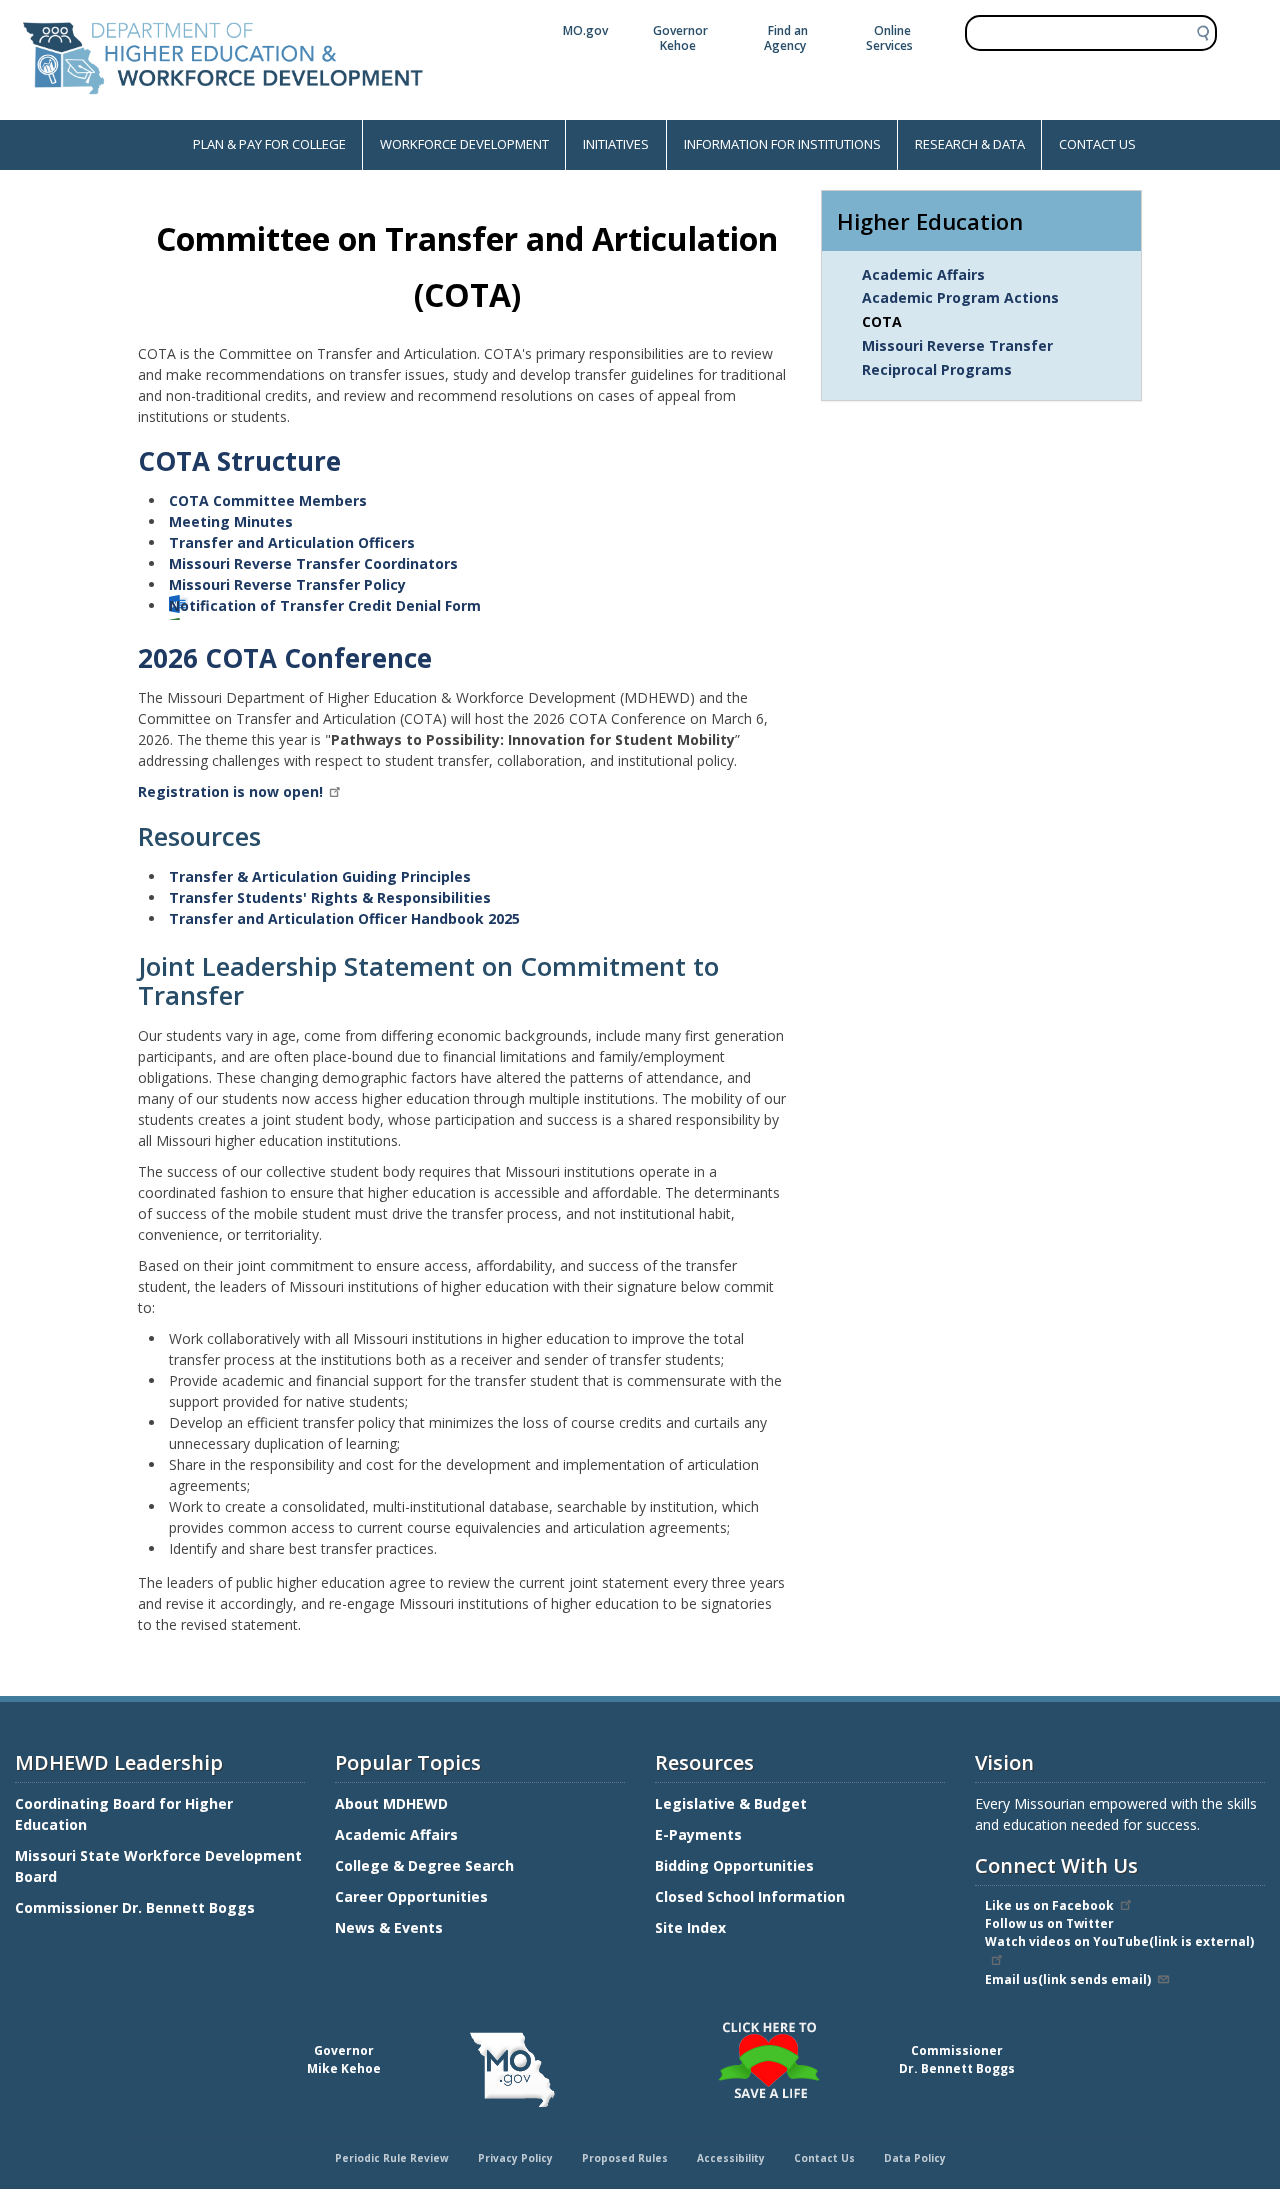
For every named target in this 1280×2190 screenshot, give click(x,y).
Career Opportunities (411, 1896)
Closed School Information (750, 1896)
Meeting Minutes (231, 521)
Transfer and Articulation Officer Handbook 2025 (344, 918)
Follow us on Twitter (1049, 1923)
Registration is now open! (230, 791)
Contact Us (824, 2158)
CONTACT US (1097, 144)
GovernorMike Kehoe (344, 2059)
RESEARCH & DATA (970, 144)
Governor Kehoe (680, 38)
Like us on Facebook (1049, 1905)
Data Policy (915, 2158)
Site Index (692, 1927)
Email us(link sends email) (1068, 1979)
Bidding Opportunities (736, 1865)
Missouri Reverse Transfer (957, 345)
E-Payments (698, 1834)
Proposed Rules (625, 2158)
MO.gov (585, 30)
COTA (882, 321)
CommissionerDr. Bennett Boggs (957, 2059)
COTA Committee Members (268, 500)
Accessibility (731, 2158)
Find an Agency (786, 38)
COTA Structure (239, 461)
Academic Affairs (923, 274)
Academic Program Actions (960, 297)
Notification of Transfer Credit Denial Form (325, 605)
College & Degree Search (426, 1865)
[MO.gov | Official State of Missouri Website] (512, 2070)
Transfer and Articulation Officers (292, 542)
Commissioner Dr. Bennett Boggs (135, 1907)
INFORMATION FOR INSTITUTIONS (782, 144)
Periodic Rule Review (392, 2158)
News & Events (389, 1927)
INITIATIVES (616, 144)
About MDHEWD (391, 1803)
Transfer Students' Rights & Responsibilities (330, 897)
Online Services (889, 38)
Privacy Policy (515, 2158)
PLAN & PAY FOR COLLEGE (269, 144)
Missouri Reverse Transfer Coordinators (313, 563)
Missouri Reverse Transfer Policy (287, 584)
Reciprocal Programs (937, 369)
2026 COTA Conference (285, 658)
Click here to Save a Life (643, 2025)
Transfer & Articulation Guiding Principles (320, 876)
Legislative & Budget (733, 1803)
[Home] (223, 109)
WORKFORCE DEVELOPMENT (464, 144)
